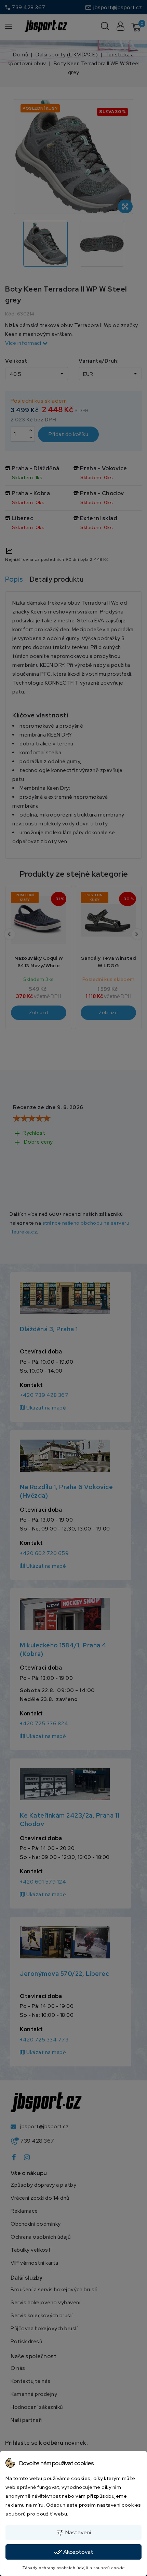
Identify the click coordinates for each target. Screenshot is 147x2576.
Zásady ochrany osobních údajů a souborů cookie (74, 2568)
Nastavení (73, 2533)
